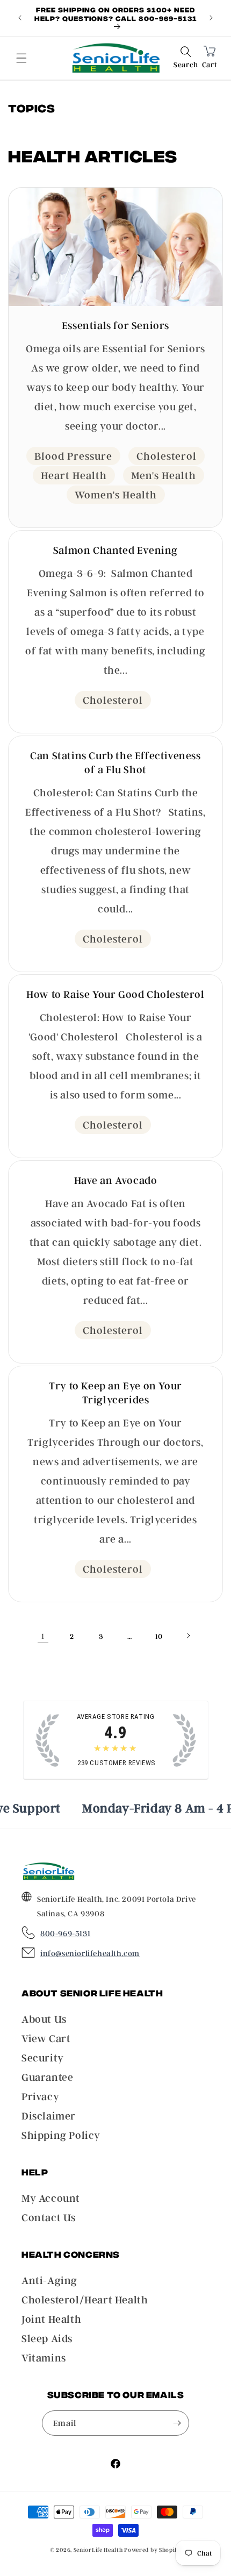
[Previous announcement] (20, 18)
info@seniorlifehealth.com (90, 1953)
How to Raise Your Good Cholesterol (115, 994)
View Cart (46, 2038)
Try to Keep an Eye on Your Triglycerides (115, 1393)
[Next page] (188, 1636)
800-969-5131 (65, 1933)
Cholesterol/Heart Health (85, 2300)
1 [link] (43, 1636)
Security (43, 2058)
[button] (186, 58)
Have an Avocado (116, 1180)
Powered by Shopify (153, 2550)
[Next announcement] (211, 18)
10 (159, 1636)
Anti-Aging (49, 2280)
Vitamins (44, 2358)
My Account (51, 2198)
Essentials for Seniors (115, 325)
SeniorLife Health (98, 2550)
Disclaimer (49, 2116)
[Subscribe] (177, 2423)
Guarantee (47, 2077)
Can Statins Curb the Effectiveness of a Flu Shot (115, 762)
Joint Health (51, 2319)
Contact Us (49, 2217)
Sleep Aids (47, 2338)
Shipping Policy (61, 2135)
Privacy (40, 2096)
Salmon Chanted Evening (115, 550)
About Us (44, 2019)
